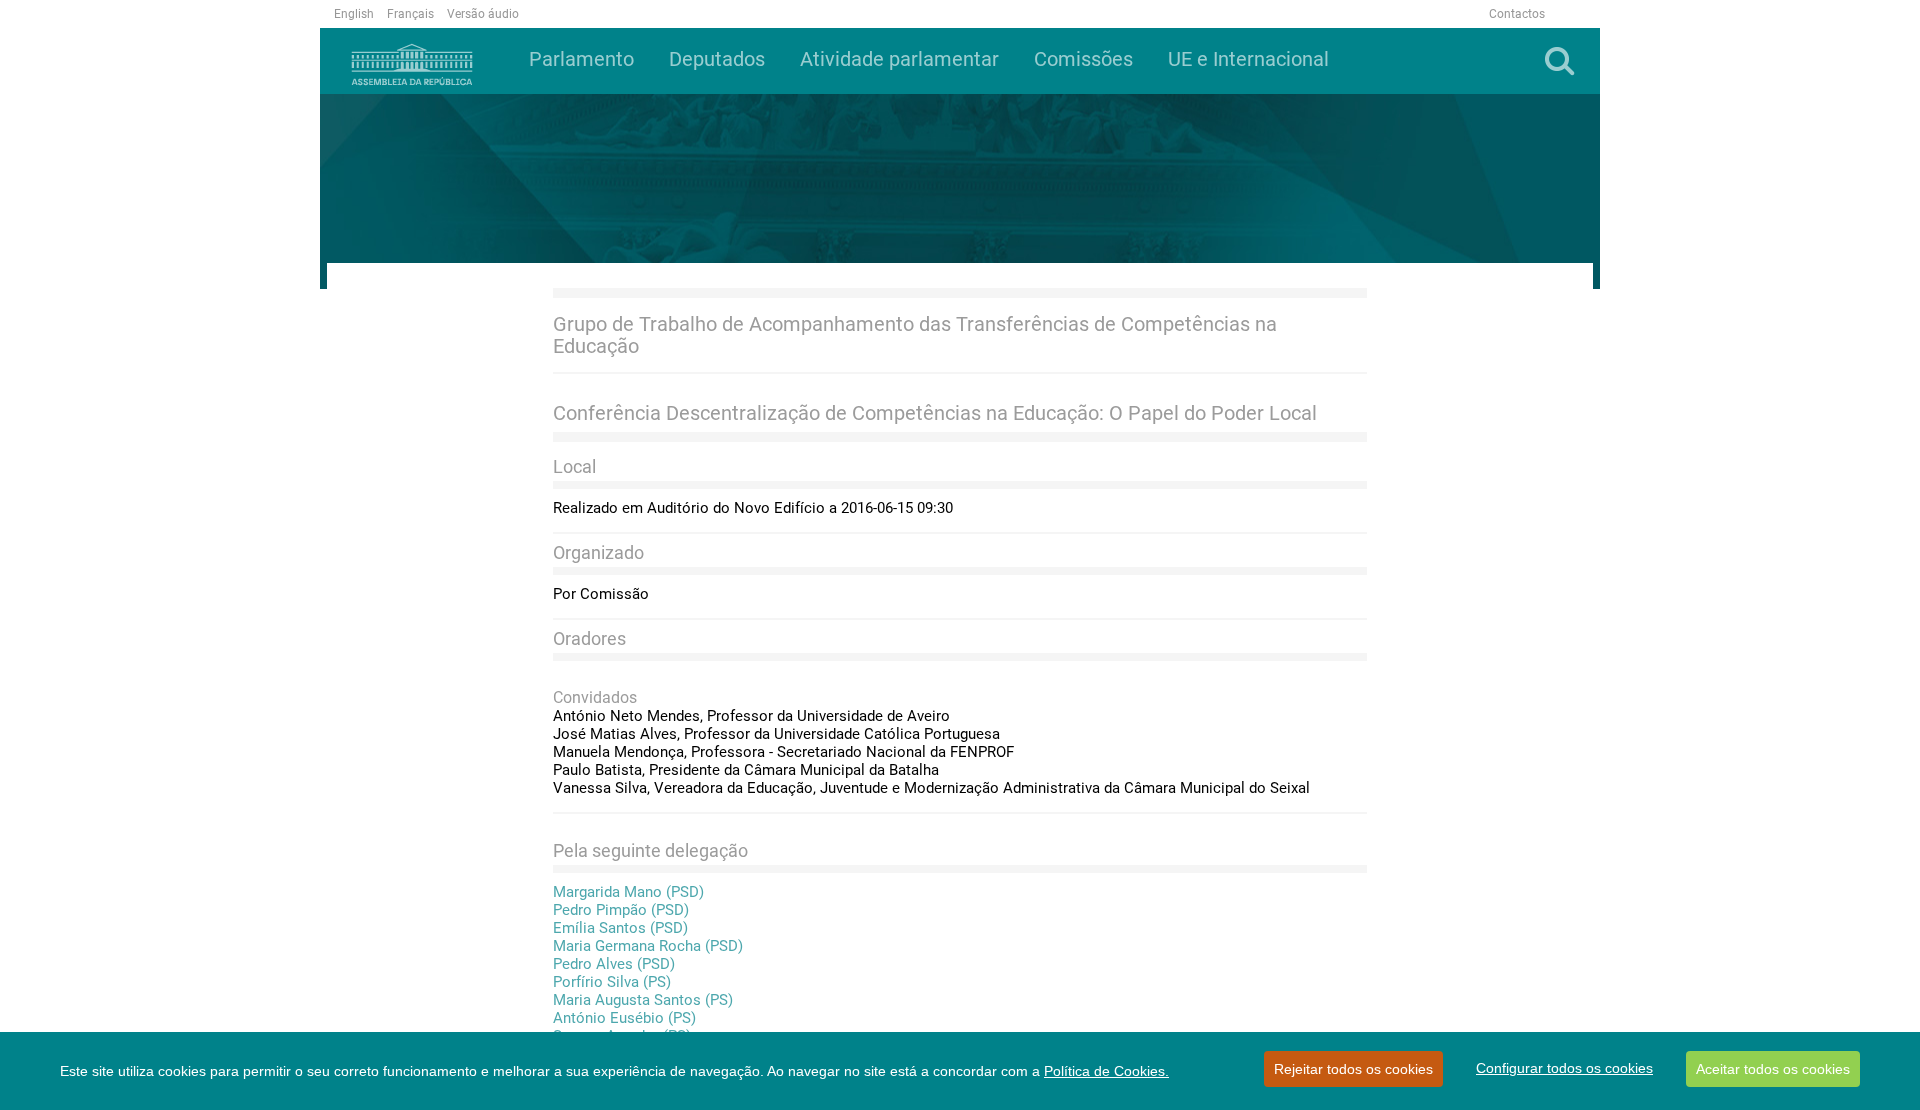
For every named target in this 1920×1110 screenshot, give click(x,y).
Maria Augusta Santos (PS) (643, 1000)
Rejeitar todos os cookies (1353, 1069)
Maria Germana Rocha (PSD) (648, 946)
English (354, 14)
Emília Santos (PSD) (620, 928)
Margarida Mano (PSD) (628, 892)
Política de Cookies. (1106, 1071)
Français (410, 14)
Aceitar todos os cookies (1773, 1069)
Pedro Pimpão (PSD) (621, 910)
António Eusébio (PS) (624, 1018)
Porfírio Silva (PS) (612, 982)
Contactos (1517, 14)
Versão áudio (483, 14)
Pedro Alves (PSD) (614, 964)
